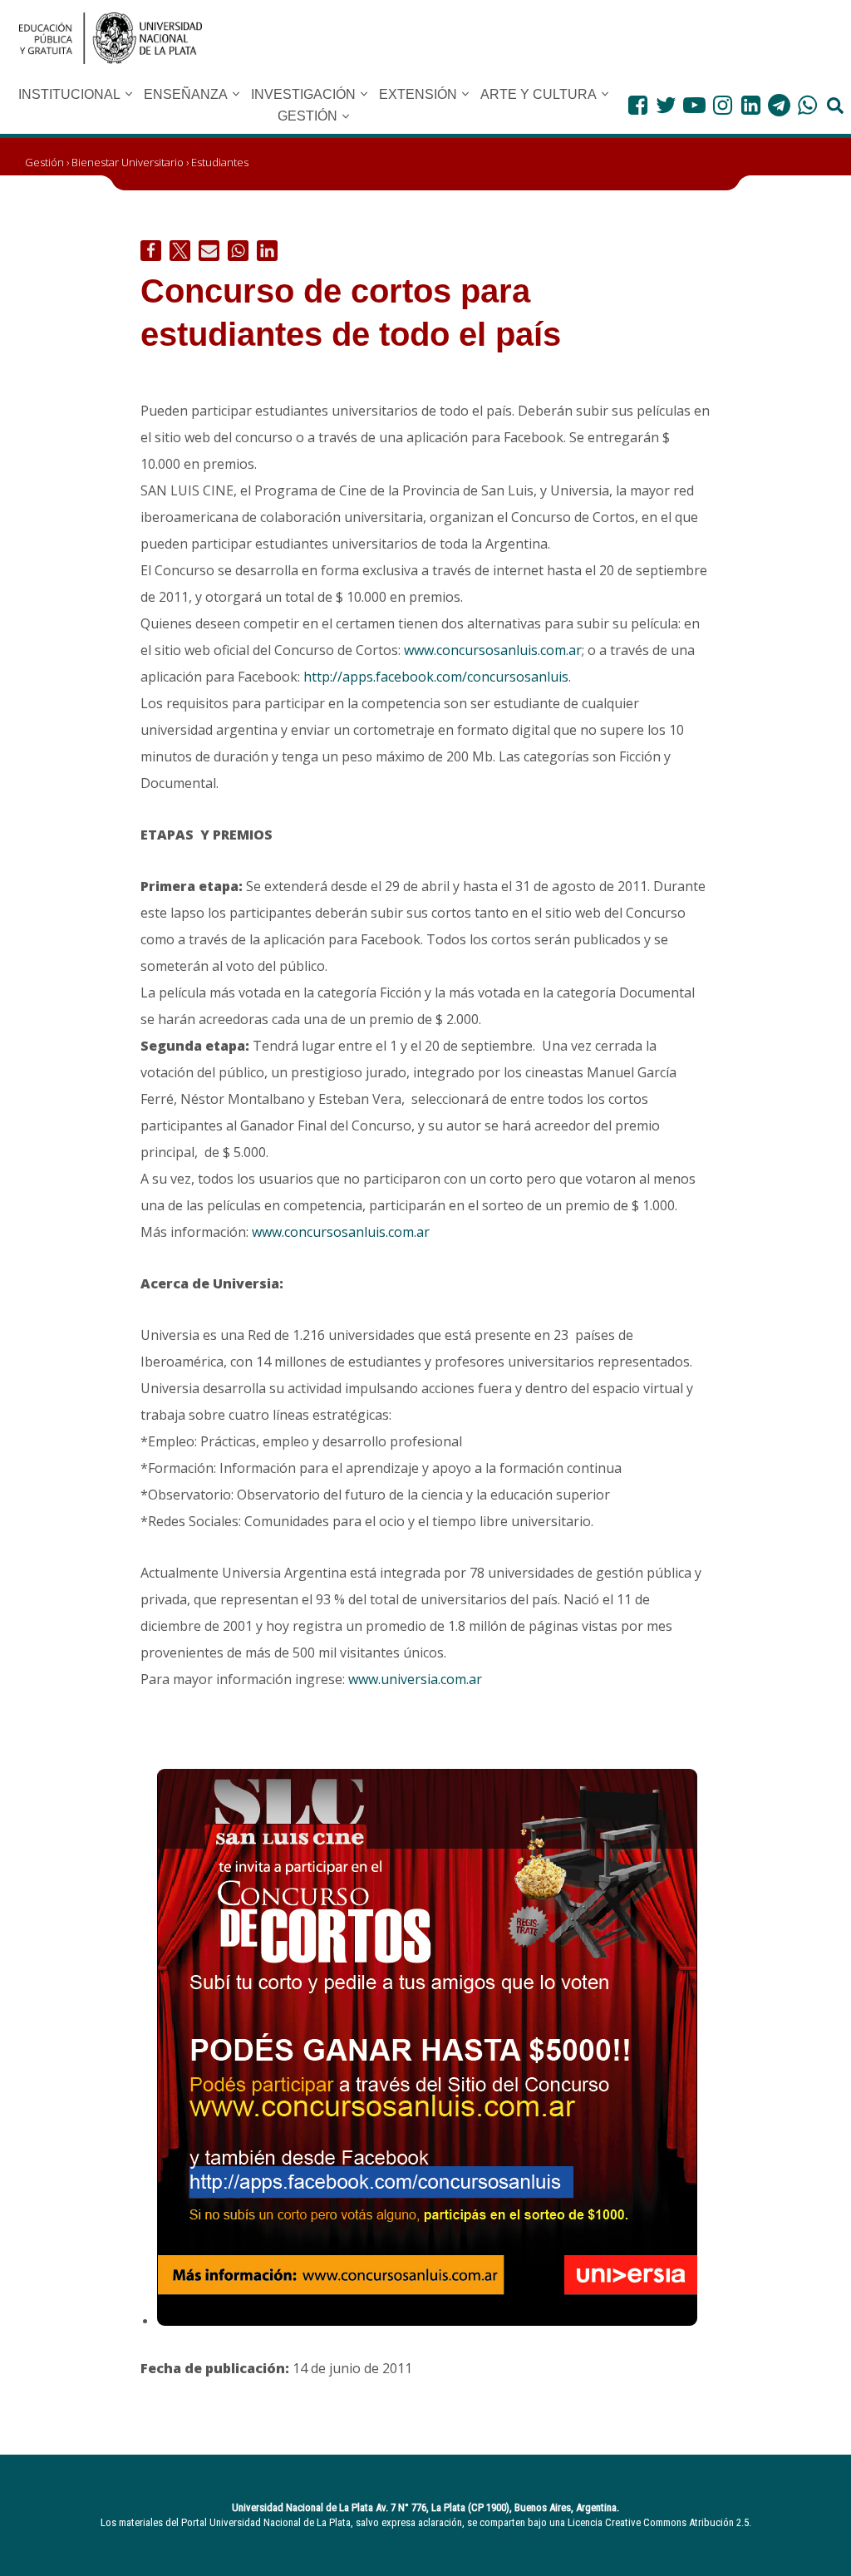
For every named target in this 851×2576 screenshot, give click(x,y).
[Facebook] (638, 105)
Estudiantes (220, 162)
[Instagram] (723, 105)
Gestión (44, 162)
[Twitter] (666, 105)
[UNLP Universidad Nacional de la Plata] (111, 38)
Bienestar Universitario (128, 162)
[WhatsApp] (807, 105)
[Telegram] (779, 105)
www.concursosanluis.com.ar (493, 650)
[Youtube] (694, 105)
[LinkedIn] (751, 105)
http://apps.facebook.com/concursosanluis (436, 677)
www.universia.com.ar (415, 1679)
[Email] (209, 251)
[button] (129, 94)
